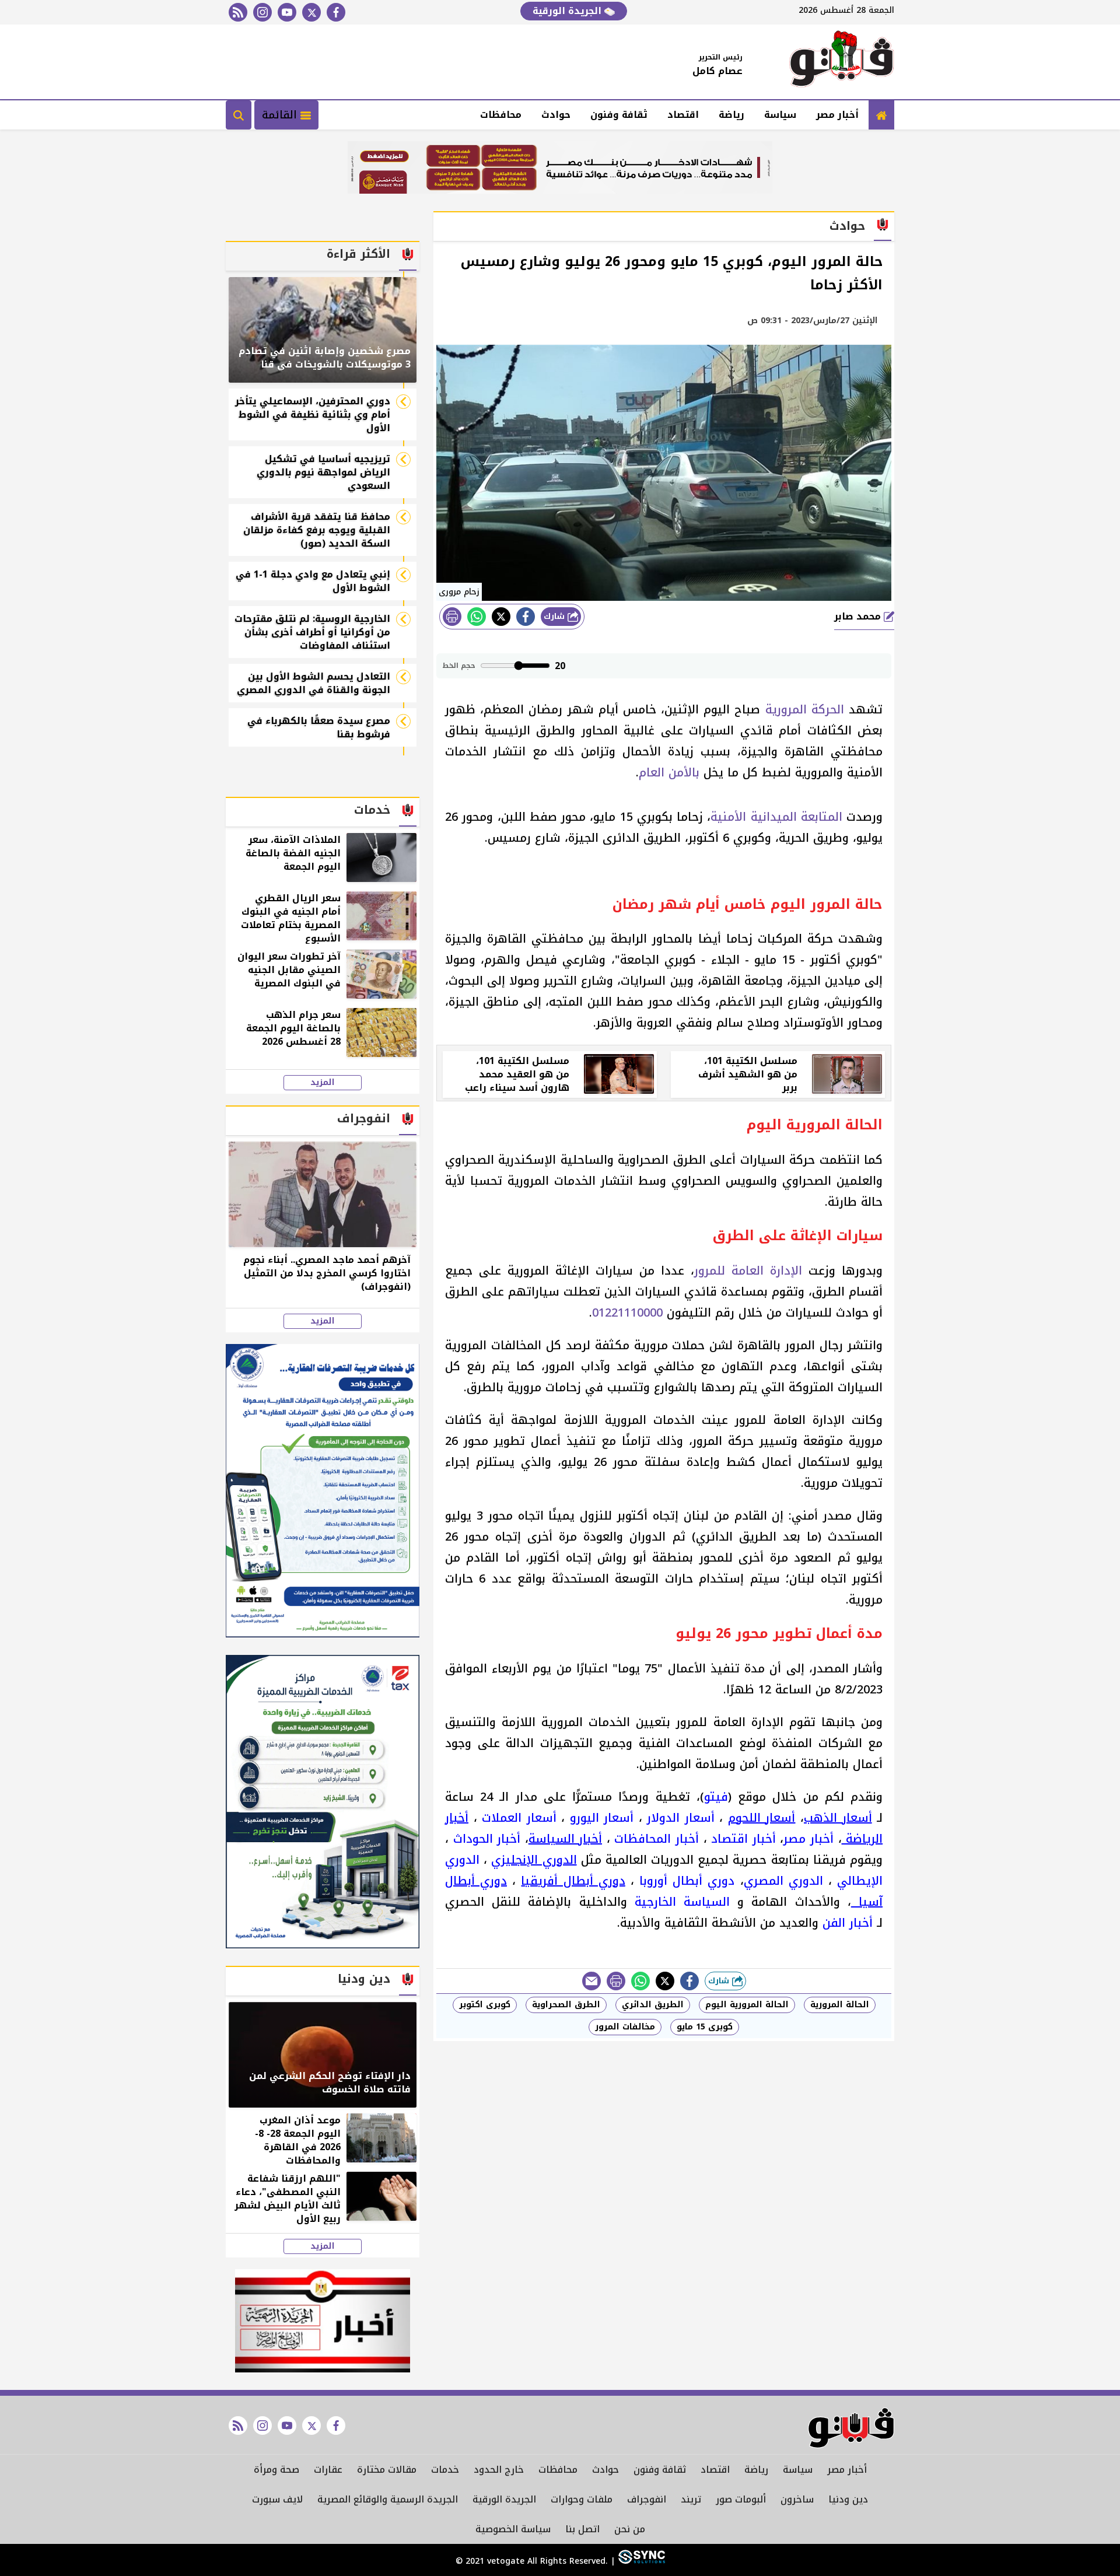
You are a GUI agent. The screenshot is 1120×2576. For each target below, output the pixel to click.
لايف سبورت (277, 2499)
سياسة (780, 115)
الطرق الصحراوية (566, 2005)
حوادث (556, 115)
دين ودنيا (848, 2499)
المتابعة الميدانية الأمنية (776, 817)
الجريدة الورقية (568, 11)
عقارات (328, 2470)
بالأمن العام (669, 772)
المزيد (323, 1083)
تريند (691, 2499)
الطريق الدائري (653, 2005)
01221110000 (627, 1312)
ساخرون (797, 2499)
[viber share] (591, 1981)
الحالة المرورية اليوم (747, 2005)
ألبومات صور (741, 2499)
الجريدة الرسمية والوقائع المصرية (388, 2499)
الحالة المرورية (840, 2005)
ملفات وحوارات (582, 2499)
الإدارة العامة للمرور (748, 1270)
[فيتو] (842, 62)
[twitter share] (501, 617)
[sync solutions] (640, 2561)
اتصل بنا (582, 2529)
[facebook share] (526, 617)
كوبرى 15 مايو (705, 2027)
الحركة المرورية (805, 709)
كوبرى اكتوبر (485, 2005)
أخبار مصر (837, 115)
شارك (556, 616)
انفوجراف (647, 2499)
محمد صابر (859, 616)
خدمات (445, 2470)
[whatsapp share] (477, 617)
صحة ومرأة (276, 2470)
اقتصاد (683, 115)
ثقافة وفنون (619, 115)
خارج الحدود (499, 2470)
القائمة (281, 115)
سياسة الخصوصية (513, 2529)
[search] (239, 115)
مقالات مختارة (387, 2470)
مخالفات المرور (625, 2027)
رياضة (731, 115)
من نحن (630, 2529)
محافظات (501, 115)
